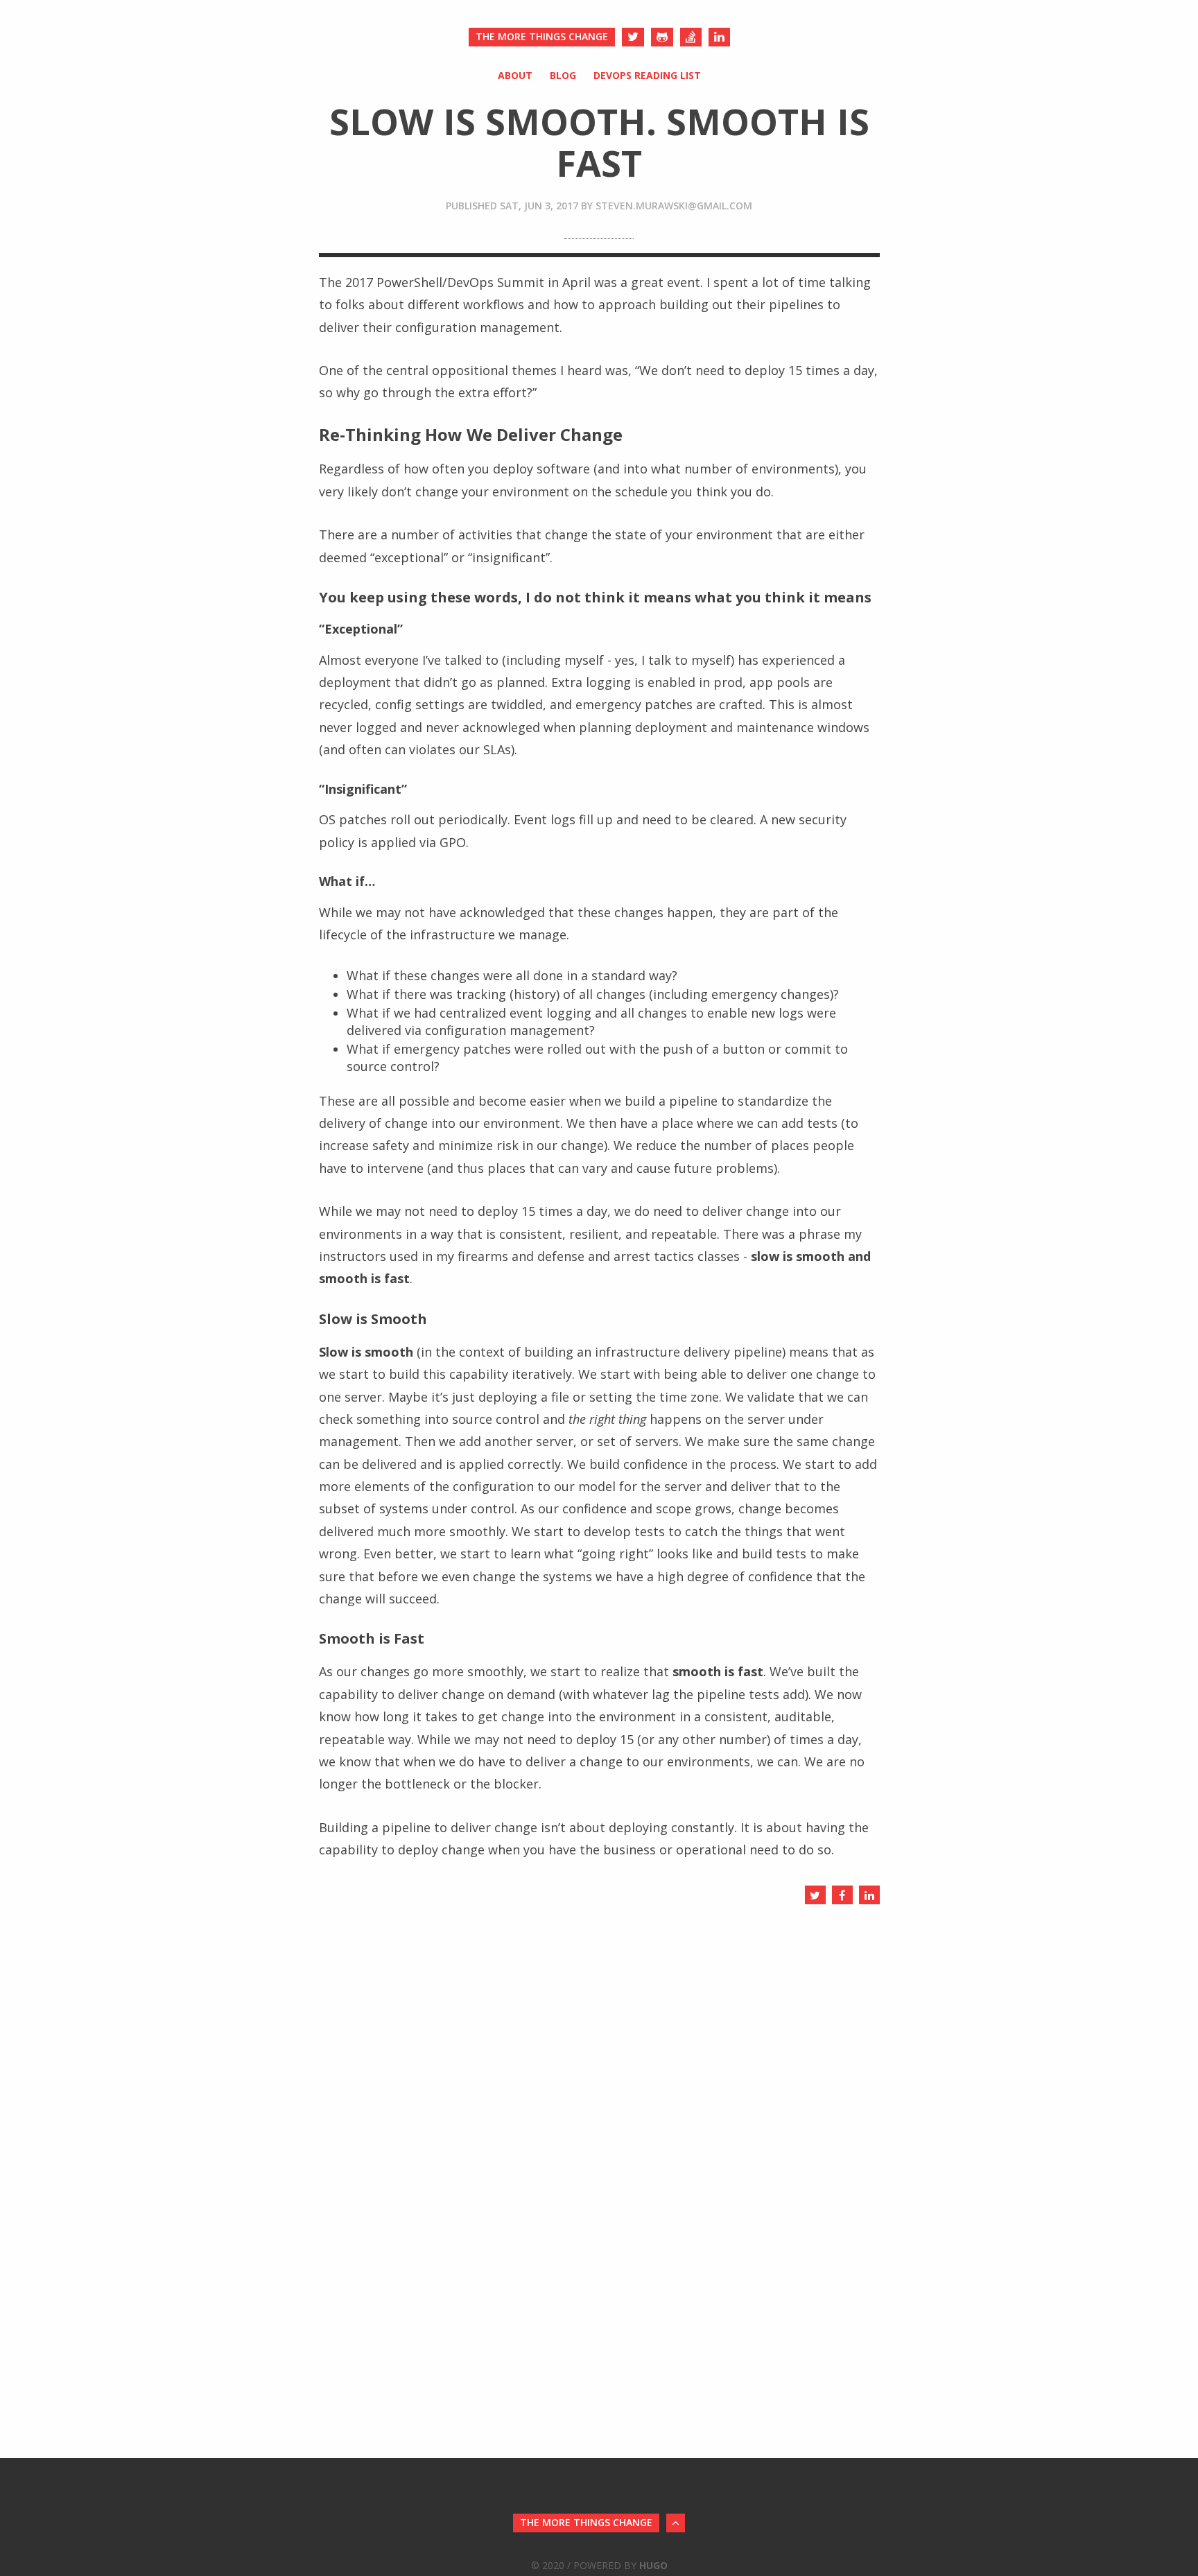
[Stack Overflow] (691, 37)
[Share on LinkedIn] (869, 1895)
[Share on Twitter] (815, 1895)
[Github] (662, 37)
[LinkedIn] (719, 37)
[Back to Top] (676, 2523)
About (515, 75)
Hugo (653, 2565)
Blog (563, 75)
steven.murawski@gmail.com (674, 206)
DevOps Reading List (647, 75)
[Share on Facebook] (842, 1895)
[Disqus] (599, 2085)
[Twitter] (633, 37)
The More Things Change (542, 36)
